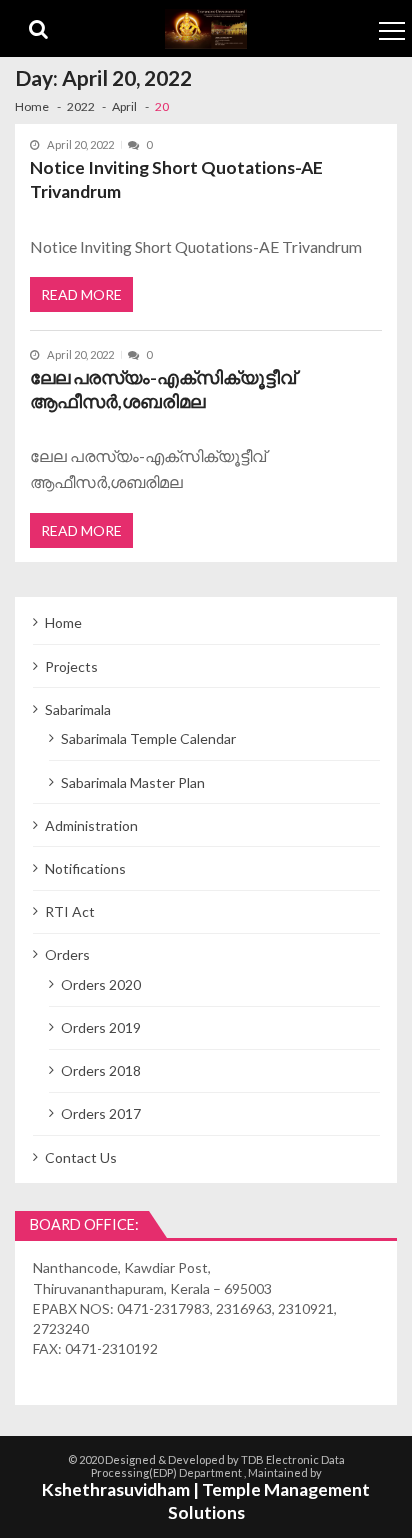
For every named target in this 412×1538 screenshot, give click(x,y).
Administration (91, 825)
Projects (71, 666)
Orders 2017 (101, 1113)
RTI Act (70, 911)
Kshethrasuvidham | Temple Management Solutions (206, 1501)
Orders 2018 (101, 1070)
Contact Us (81, 1157)
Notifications (85, 868)
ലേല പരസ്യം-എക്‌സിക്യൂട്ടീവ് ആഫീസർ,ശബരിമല (163, 389)
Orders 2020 (101, 984)
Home (63, 622)
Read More (81, 294)
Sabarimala (78, 709)
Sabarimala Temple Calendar (148, 738)
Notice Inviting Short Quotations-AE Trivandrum (176, 179)
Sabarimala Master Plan (133, 782)
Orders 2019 (101, 1027)
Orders (67, 954)
